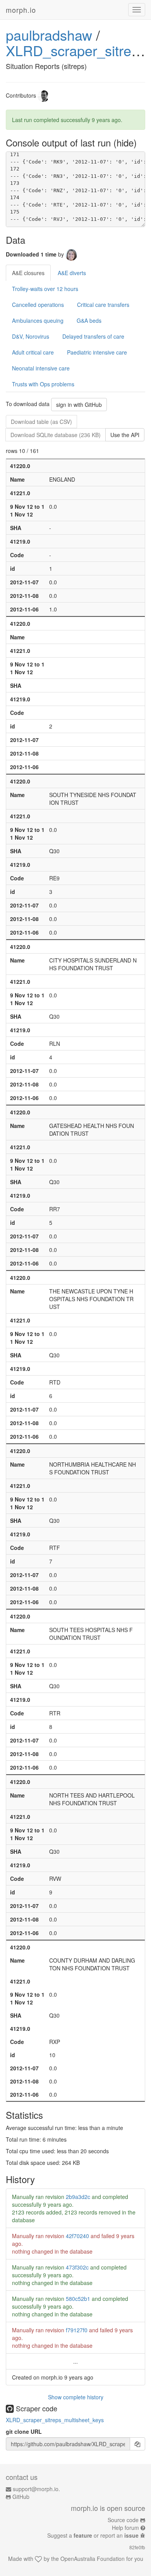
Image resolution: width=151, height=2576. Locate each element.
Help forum (125, 2528)
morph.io (21, 10)
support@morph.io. (36, 2489)
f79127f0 (77, 2330)
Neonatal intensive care (41, 368)
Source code (123, 2520)
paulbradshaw (49, 35)
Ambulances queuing (38, 320)
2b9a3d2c (78, 2197)
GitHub (21, 2497)
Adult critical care (33, 352)
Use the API (125, 435)
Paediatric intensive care (97, 352)
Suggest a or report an (93, 2535)
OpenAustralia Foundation (93, 2559)
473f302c (77, 2267)
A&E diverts (72, 273)
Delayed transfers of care (93, 336)
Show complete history (76, 2397)
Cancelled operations (38, 305)
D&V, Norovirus (31, 336)
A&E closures (28, 273)
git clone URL (24, 2431)
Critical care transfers (103, 305)
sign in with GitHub (79, 405)
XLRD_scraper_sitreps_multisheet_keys (55, 2420)
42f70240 (77, 2236)
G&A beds (89, 320)
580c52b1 (78, 2299)
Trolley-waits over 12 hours (45, 289)
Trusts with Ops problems (43, 384)
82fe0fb (137, 2547)
